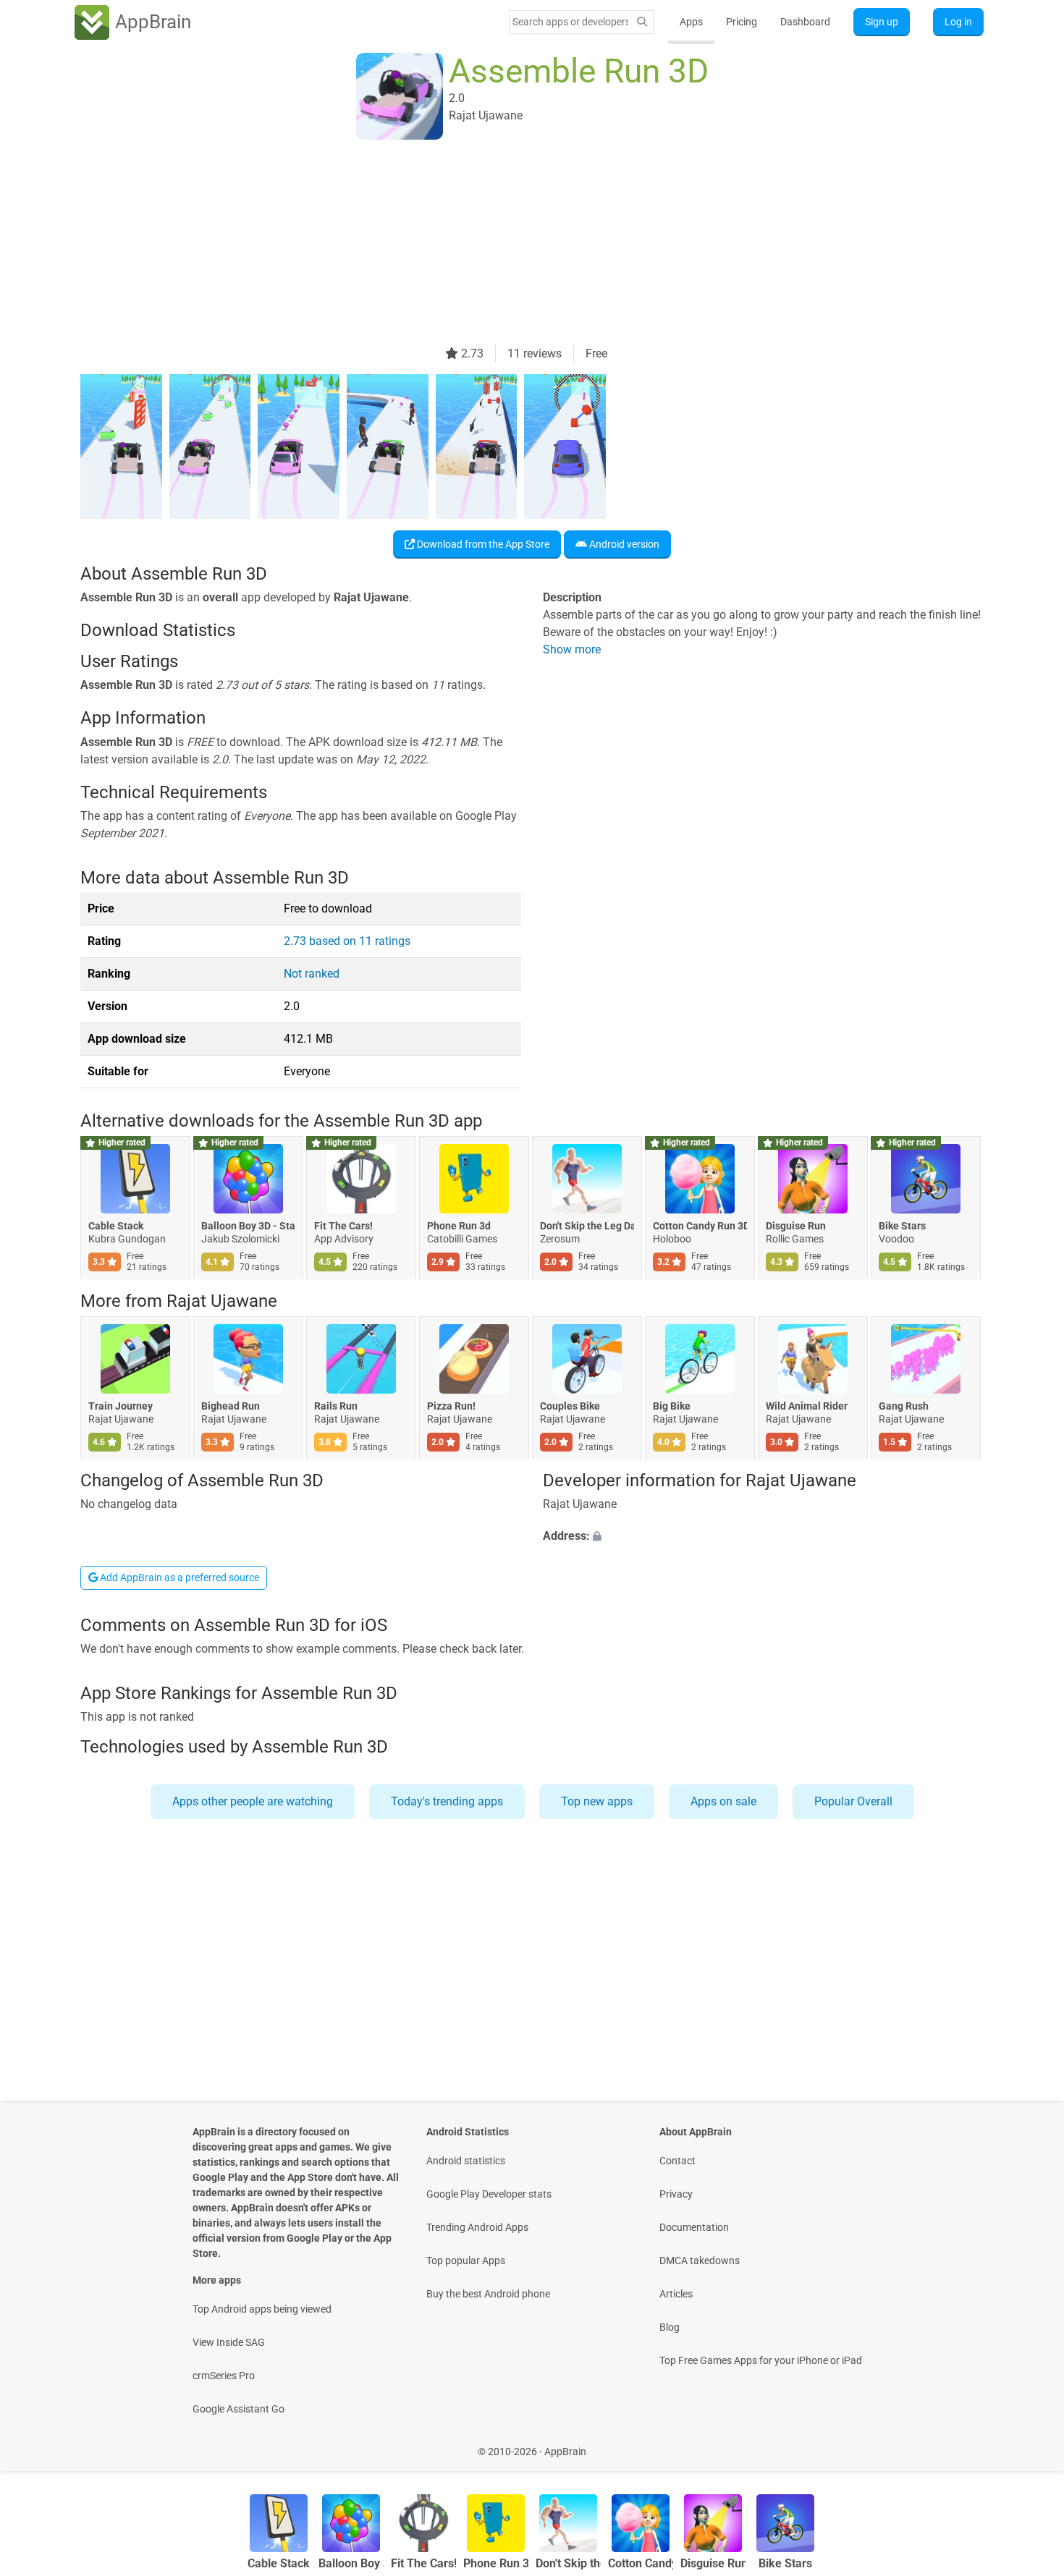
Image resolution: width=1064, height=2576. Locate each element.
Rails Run (336, 1406)
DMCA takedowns (700, 2261)
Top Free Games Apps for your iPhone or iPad (761, 2360)
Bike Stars (902, 1226)
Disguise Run (796, 1226)
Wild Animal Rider (807, 1406)
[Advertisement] (515, 244)
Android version (623, 544)
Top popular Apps (466, 2261)
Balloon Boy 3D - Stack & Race (248, 1226)
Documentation (694, 2227)
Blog (670, 2327)
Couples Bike (570, 1406)
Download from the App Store (482, 544)
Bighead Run (231, 1406)
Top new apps (597, 1801)
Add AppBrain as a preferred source (178, 1577)
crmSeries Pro (224, 2376)
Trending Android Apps (477, 2227)
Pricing (742, 22)
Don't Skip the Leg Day (587, 1226)
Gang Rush (904, 1406)
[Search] (642, 22)
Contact (677, 2161)
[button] (763, 1537)
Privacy (676, 2194)
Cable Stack (116, 1226)
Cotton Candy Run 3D (700, 1226)
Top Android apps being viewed (262, 2309)
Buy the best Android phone (488, 2294)
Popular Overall (853, 1801)
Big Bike (672, 1406)
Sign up (882, 22)
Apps (691, 22)
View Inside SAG (229, 2342)
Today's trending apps (447, 1801)
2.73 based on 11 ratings (347, 941)
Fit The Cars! (343, 1226)
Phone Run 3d (459, 1226)
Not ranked (312, 974)
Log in (958, 22)
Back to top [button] (1028, 2444)
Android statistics (466, 2161)
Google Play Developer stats (489, 2194)
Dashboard (805, 22)
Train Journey (121, 1406)
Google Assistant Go (238, 2409)
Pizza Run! (451, 1406)
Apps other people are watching (253, 1801)
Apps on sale (723, 1801)
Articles (676, 2294)
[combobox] (570, 22)
